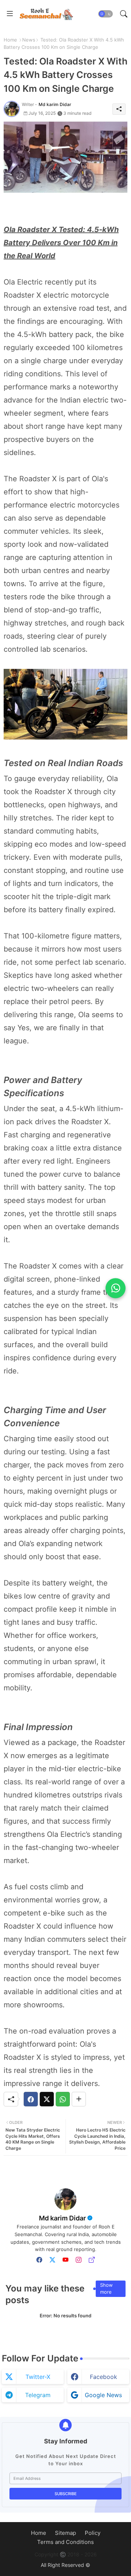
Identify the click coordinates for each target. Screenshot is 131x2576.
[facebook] (39, 2260)
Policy (93, 2533)
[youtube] (65, 2260)
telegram (38, 2395)
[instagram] (79, 2260)
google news (103, 2395)
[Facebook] (31, 2099)
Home (10, 40)
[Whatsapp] (63, 2099)
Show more (106, 2289)
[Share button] (79, 2099)
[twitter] (52, 2260)
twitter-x (38, 2377)
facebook (104, 2377)
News (29, 40)
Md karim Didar (62, 2218)
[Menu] (10, 14)
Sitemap (65, 2533)
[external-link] (92, 2260)
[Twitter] (47, 2099)
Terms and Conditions (65, 2542)
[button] (106, 14)
